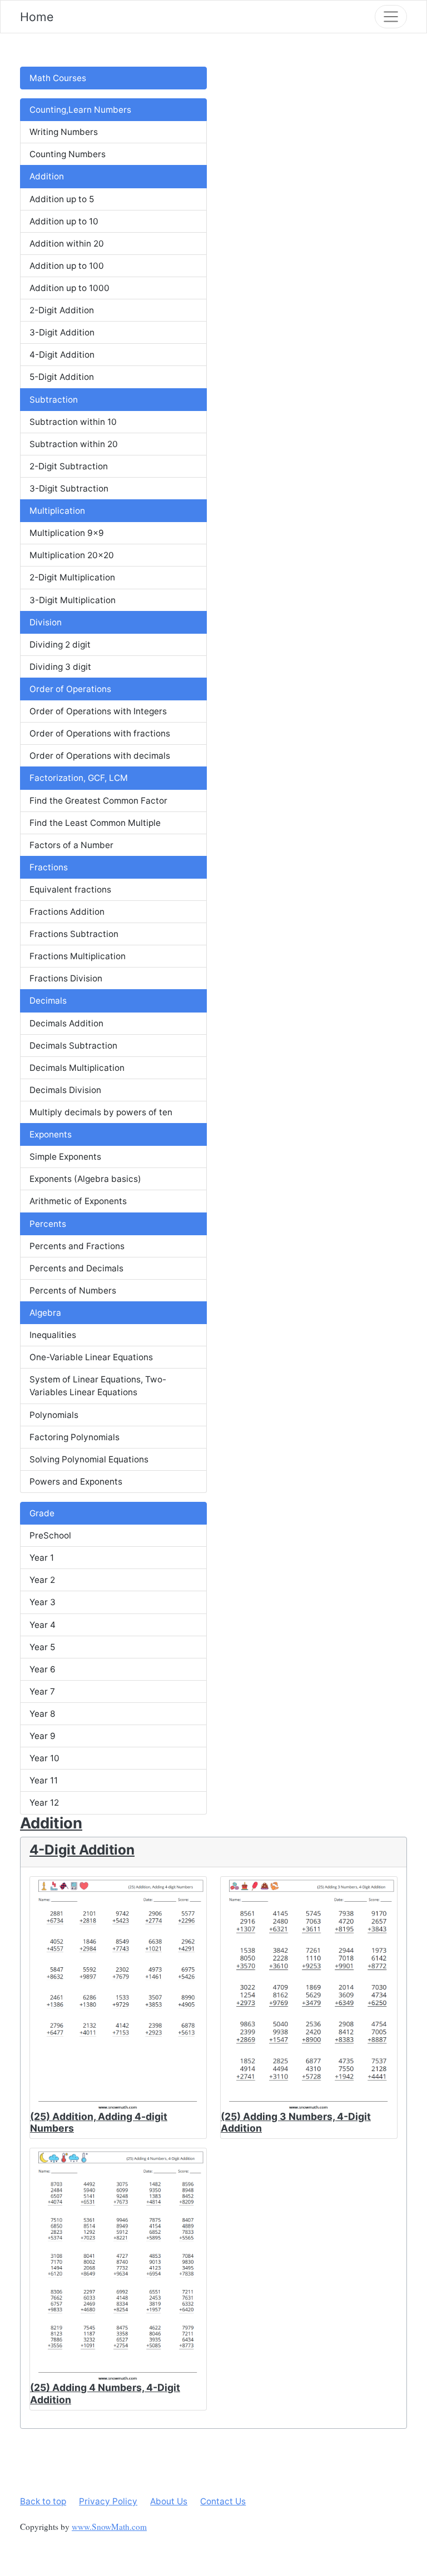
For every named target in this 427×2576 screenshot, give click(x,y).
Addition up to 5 (62, 199)
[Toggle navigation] (391, 17)
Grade (42, 1513)
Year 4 (43, 1625)
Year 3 (43, 1602)
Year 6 (43, 1669)
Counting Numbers (68, 154)
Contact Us (223, 2501)
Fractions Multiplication (78, 956)
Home (37, 17)
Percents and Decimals (76, 1268)
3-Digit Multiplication (73, 600)
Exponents (51, 1134)
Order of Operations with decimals (100, 756)
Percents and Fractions (77, 1246)
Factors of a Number (71, 845)
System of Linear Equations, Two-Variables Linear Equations (98, 1386)
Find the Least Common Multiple (95, 823)
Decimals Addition (66, 1023)
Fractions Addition (67, 912)
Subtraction (54, 400)
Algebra (45, 1313)
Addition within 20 (67, 244)
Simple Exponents (65, 1157)
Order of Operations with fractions (100, 733)
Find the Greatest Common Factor (98, 801)
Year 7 (42, 1692)
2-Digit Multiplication (72, 577)
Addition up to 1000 (69, 288)
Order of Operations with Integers (98, 711)
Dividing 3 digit (60, 667)
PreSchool (50, 1535)
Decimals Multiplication (77, 1068)
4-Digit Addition (62, 355)
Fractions (49, 867)
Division (46, 622)
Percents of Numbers (73, 1290)
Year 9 (43, 1736)
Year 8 (42, 1714)
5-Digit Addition (62, 377)
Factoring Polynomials (75, 1437)
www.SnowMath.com (109, 2527)
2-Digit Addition (62, 310)
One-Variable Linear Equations (91, 1357)
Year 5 (42, 1647)
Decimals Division (65, 1090)
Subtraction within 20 (74, 444)
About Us (169, 2501)
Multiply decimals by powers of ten (101, 1112)
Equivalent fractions (70, 889)
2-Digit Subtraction (69, 466)
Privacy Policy (108, 2501)
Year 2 (42, 1580)
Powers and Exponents (76, 1482)
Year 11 (44, 1780)
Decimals (48, 1001)
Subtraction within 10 (73, 422)
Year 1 (42, 1558)
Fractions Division (66, 978)
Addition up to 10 (64, 221)
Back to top (43, 2501)
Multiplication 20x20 (72, 555)
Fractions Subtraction (74, 934)
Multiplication (57, 511)
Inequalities (53, 1335)
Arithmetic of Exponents (78, 1201)
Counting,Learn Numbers (80, 110)
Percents (48, 1224)
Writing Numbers (64, 132)
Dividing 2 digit (60, 645)
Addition (47, 176)
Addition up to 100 (67, 266)
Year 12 (44, 1803)
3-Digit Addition (62, 332)
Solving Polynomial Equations (89, 1459)
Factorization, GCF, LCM (79, 778)
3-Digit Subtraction (69, 488)
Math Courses (58, 78)
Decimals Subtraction (73, 1046)
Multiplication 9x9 (67, 533)
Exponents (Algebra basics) (85, 1179)
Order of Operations (70, 689)
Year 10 (44, 1758)
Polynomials (54, 1415)
